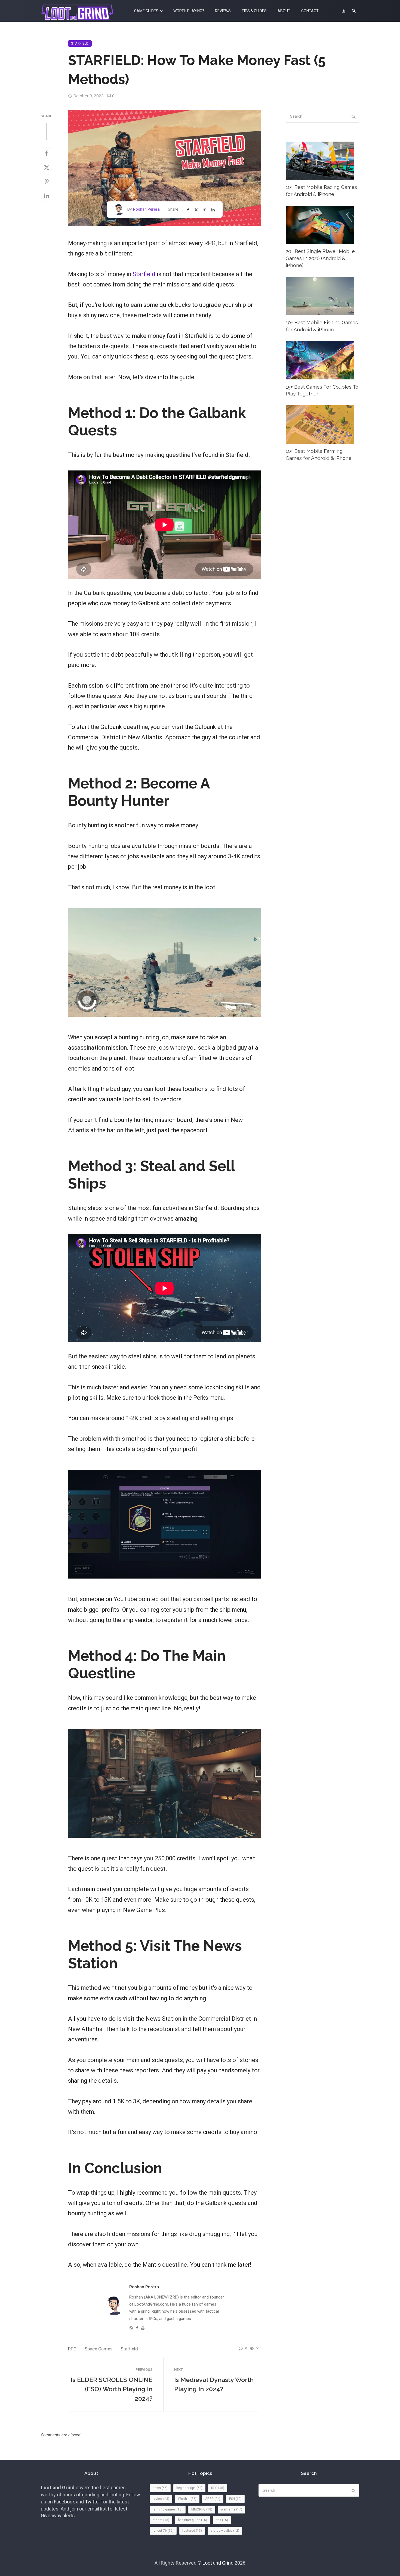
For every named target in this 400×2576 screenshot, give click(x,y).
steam (161, 2520)
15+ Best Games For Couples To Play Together (322, 390)
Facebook (64, 2502)
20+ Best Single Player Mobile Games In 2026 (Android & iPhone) (320, 258)
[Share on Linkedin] (47, 196)
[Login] (344, 11)
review (161, 2499)
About (284, 11)
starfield (129, 2349)
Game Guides (146, 11)
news (160, 2488)
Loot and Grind (218, 2563)
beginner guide (193, 2520)
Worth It (187, 2499)
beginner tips (189, 2488)
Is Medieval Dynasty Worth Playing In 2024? (214, 2384)
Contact (310, 11)
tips (222, 2520)
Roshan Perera (146, 209)
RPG (72, 2349)
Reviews (223, 11)
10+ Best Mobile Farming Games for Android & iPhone (319, 455)
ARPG (213, 2499)
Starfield (80, 43)
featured (192, 2531)
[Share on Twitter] (47, 167)
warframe (232, 2509)
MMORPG (202, 2509)
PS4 (235, 2499)
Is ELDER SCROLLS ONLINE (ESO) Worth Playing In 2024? (112, 2389)
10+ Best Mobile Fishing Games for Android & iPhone (322, 326)
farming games (168, 2509)
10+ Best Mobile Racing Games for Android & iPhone (321, 191)
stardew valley (225, 2531)
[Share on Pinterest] (47, 182)
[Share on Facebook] (47, 153)
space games (99, 2349)
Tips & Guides (254, 11)
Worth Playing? (189, 11)
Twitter (93, 2502)
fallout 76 (163, 2531)
